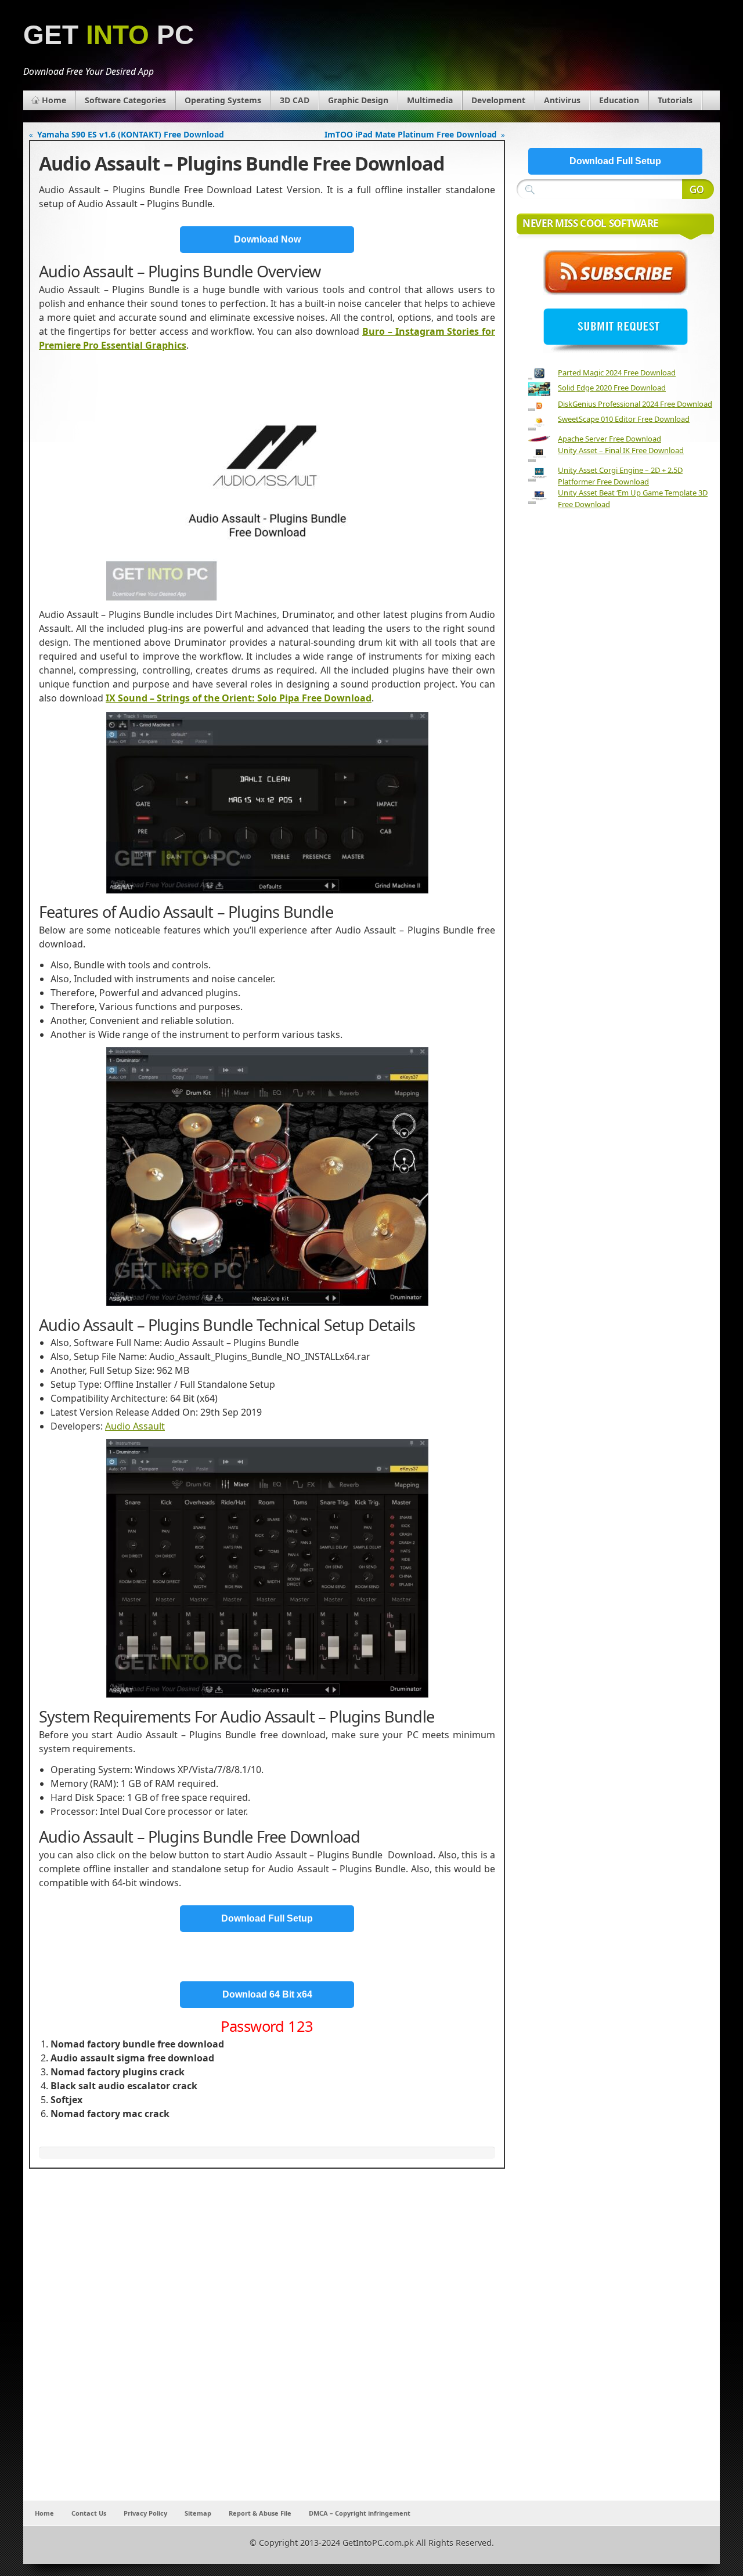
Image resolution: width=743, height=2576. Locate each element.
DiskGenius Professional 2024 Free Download (635, 404)
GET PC (109, 35)
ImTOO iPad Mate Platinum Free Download (411, 134)
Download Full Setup (267, 1918)
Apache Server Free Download (609, 439)
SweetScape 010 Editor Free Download (624, 419)
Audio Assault (135, 1426)
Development (498, 100)
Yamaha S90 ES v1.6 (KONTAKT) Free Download (131, 134)
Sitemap (198, 2513)
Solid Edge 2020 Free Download (612, 388)
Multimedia (430, 100)
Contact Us (89, 2513)
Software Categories (125, 100)
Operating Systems (223, 100)
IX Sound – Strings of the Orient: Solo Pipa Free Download (239, 698)
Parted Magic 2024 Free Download (617, 372)
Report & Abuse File (260, 2513)
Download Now (267, 239)
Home (54, 100)
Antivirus (562, 100)
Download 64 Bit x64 (267, 1994)
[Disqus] (267, 2347)
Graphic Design (358, 100)
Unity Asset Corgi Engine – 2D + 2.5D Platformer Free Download (620, 476)
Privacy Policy (145, 2513)
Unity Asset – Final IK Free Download (621, 450)
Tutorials (675, 100)
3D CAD (295, 100)
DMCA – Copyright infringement (360, 2513)
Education (619, 100)
